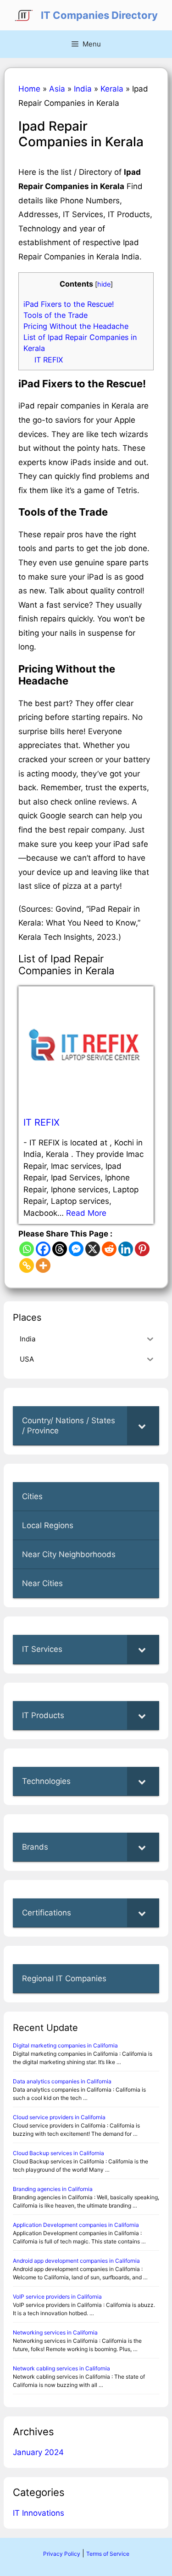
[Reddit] (109, 1249)
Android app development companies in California (76, 2261)
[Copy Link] (27, 1265)
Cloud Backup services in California (58, 2153)
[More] (43, 1265)
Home (29, 89)
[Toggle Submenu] (143, 1426)
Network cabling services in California (61, 2368)
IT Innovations (39, 2513)
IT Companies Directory (99, 15)
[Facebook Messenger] (76, 1249)
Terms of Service (108, 2554)
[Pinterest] (142, 1249)
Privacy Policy (62, 2554)
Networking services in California (55, 2332)
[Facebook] (43, 1249)
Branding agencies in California (53, 2189)
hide (104, 284)
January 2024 (38, 2452)
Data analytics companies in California (62, 2081)
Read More (86, 1213)
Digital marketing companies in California (65, 2045)
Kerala (112, 89)
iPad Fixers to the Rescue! (69, 304)
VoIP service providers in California (57, 2297)
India (83, 89)
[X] (93, 1249)
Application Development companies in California (76, 2225)
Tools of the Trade (55, 315)
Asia (57, 89)
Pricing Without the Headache (76, 326)
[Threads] (60, 1249)
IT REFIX (49, 360)
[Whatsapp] (27, 1249)
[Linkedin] (126, 1249)
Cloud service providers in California (59, 2117)
